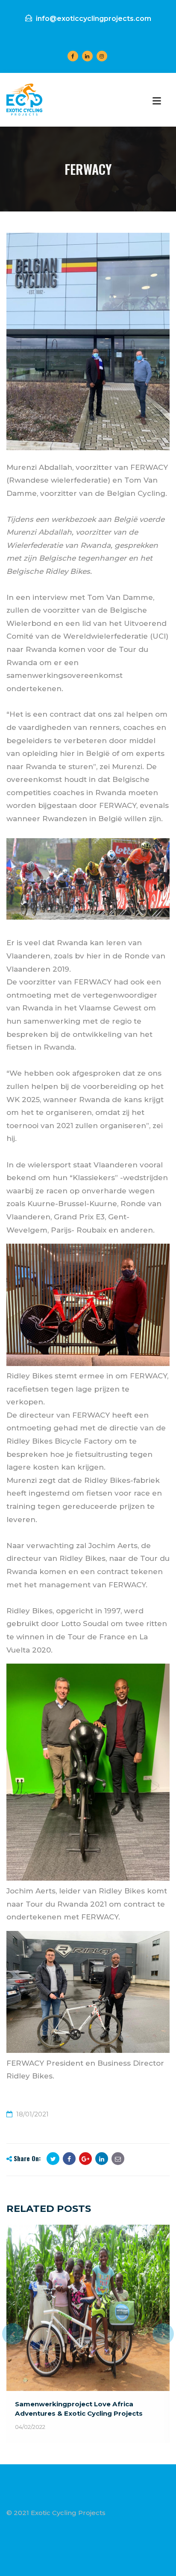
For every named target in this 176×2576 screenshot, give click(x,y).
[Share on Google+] (85, 2159)
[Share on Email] (118, 2159)
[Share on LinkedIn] (102, 2159)
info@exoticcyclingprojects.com (93, 19)
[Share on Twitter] (53, 2159)
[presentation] (13, 2334)
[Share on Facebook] (69, 2159)
